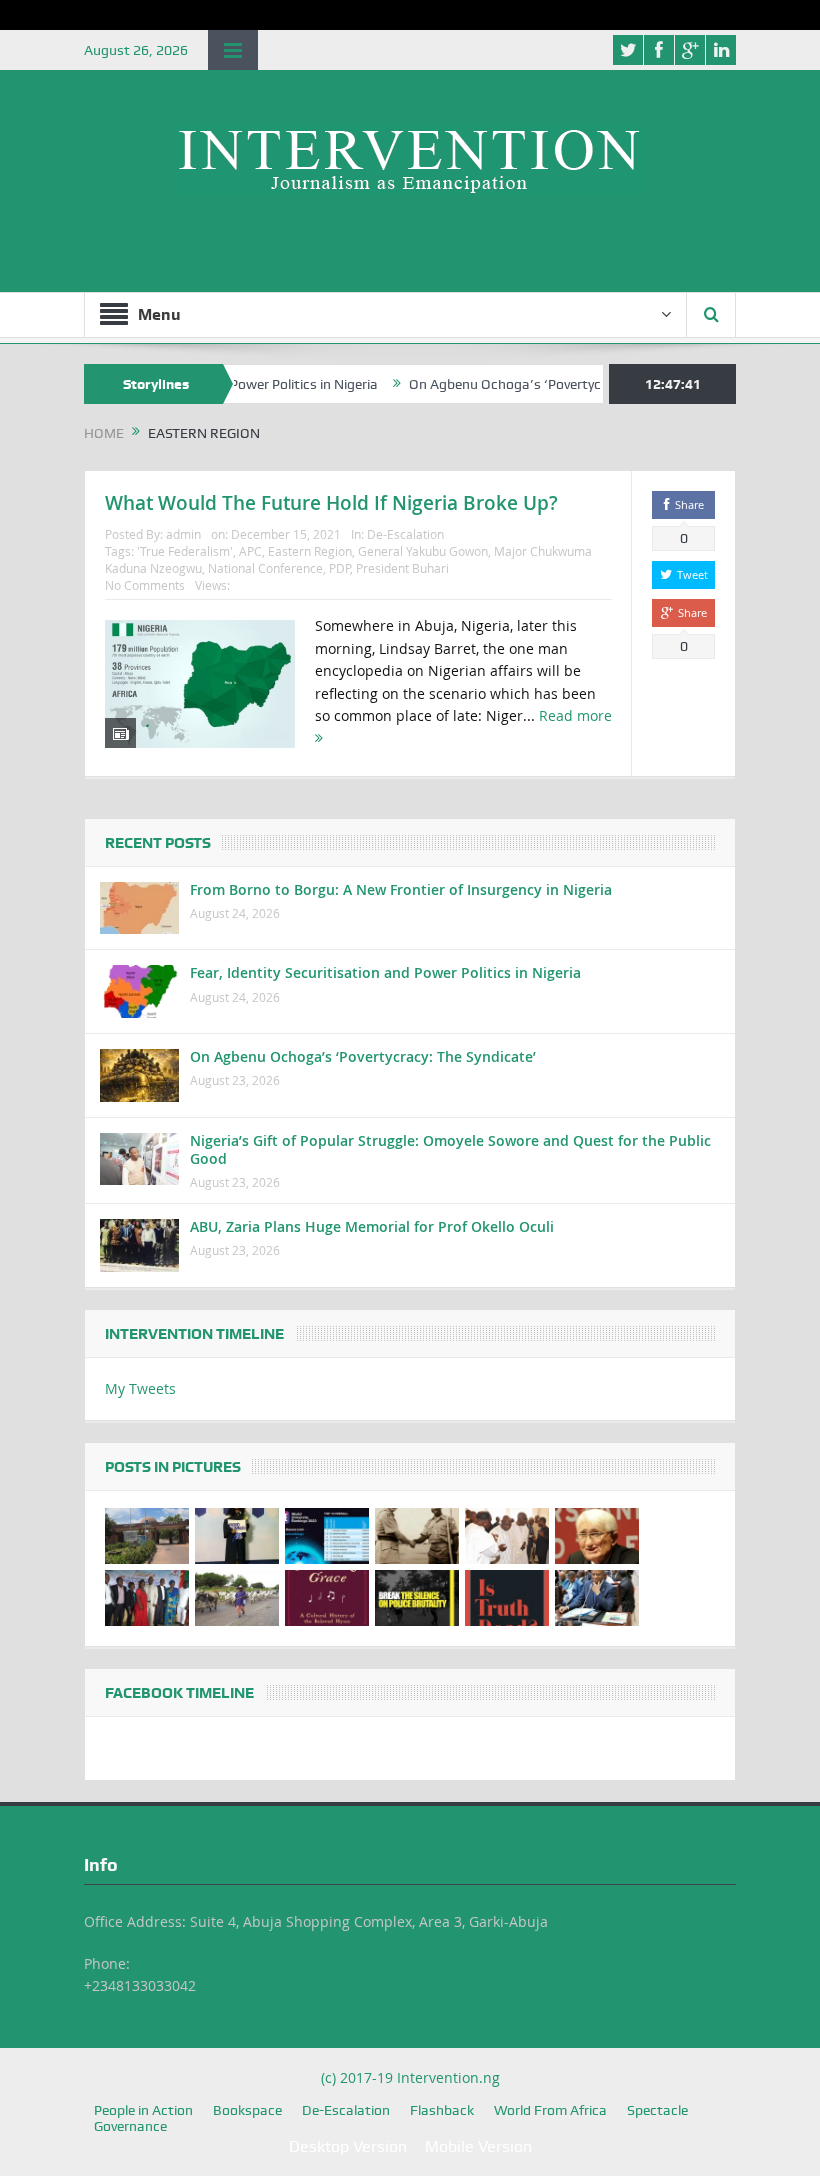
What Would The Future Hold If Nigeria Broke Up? (331, 503)
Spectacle (657, 2110)
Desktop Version (348, 2146)
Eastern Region (310, 551)
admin (183, 534)
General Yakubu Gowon (423, 551)
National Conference (265, 568)
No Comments (145, 585)
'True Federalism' (185, 551)
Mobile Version (478, 2146)
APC (250, 551)
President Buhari (402, 568)
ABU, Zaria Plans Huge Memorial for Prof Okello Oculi (372, 1226)
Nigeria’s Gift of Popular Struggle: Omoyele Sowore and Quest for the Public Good (450, 1149)
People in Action (143, 2110)
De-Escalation (405, 534)
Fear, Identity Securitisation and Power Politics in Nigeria (385, 972)
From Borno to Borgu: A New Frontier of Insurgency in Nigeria (401, 889)
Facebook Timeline (179, 1693)
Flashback (442, 2110)
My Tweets (140, 1388)
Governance (130, 2126)
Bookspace (247, 2110)
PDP (339, 568)
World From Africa (550, 2110)
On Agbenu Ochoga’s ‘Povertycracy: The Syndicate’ (535, 384)
